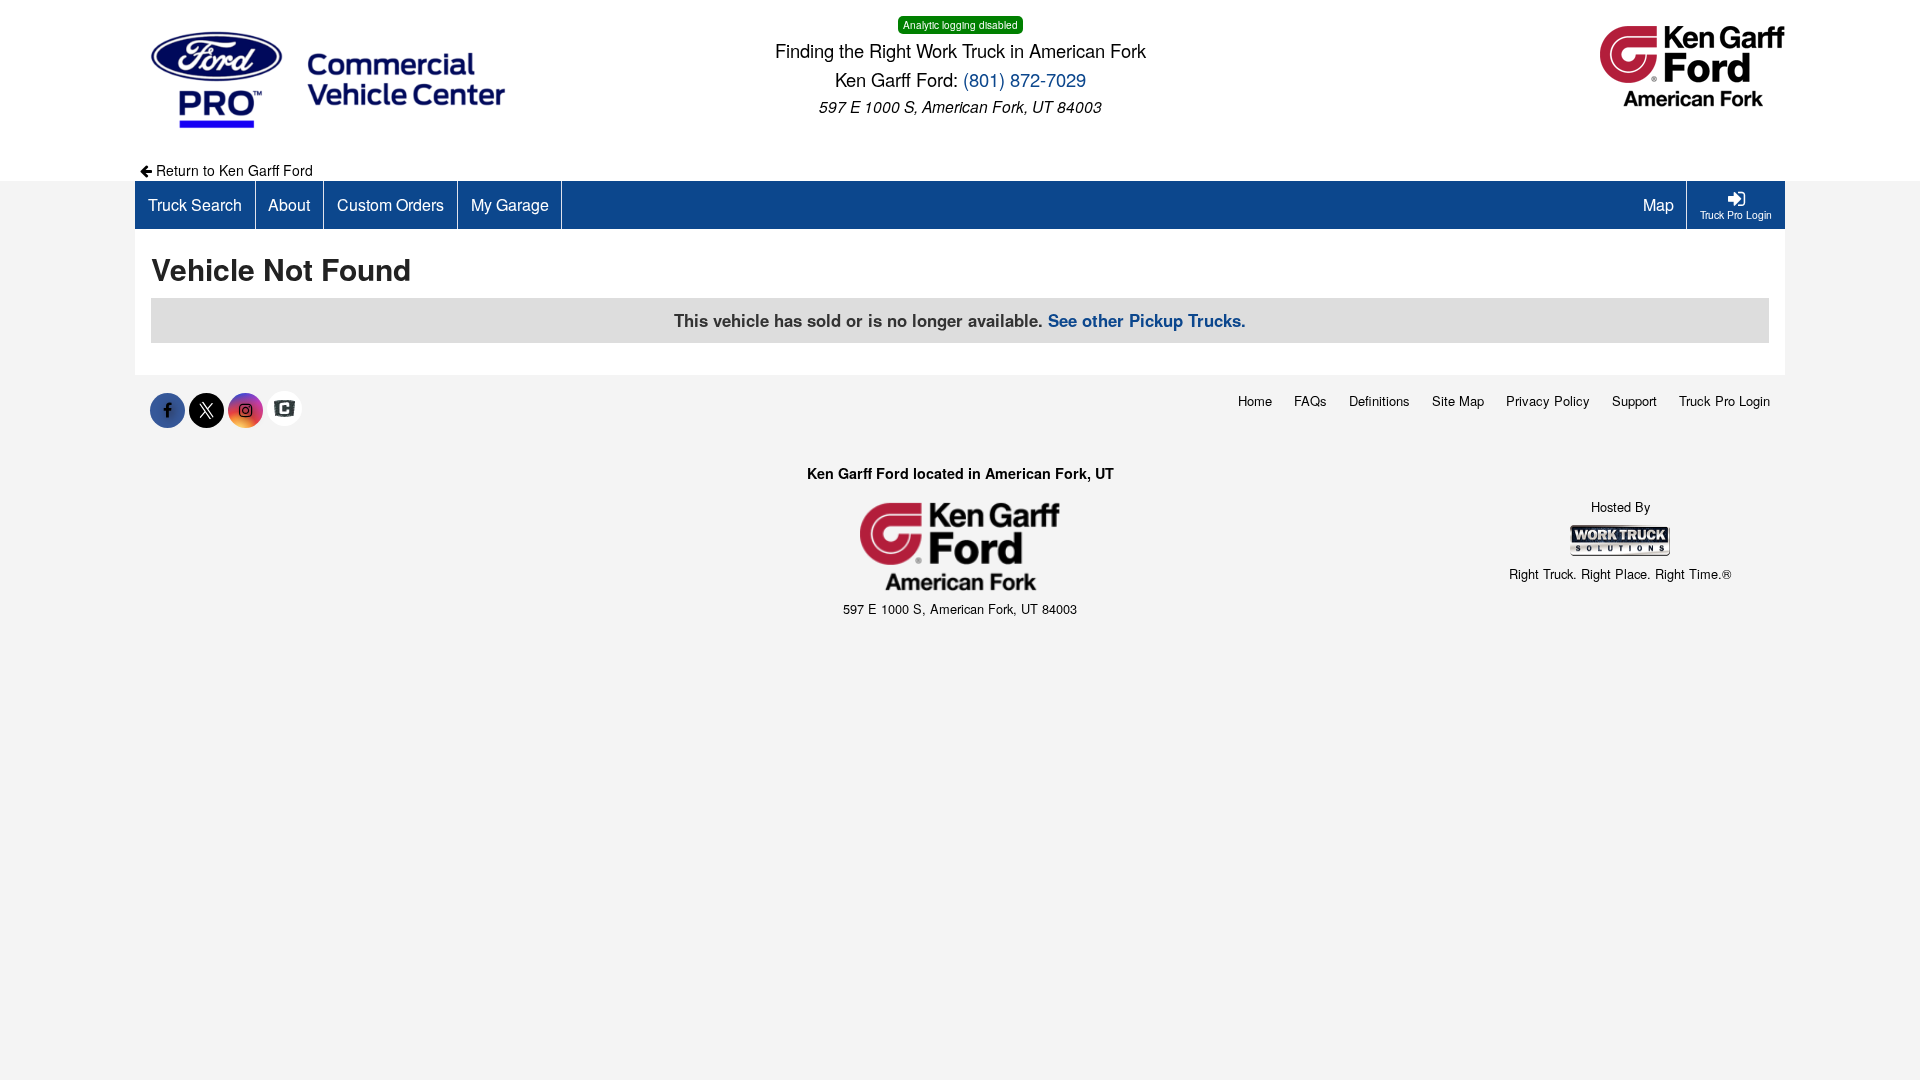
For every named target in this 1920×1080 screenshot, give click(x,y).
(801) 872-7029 (1024, 79)
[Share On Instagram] (245, 410)
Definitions (1379, 400)
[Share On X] (206, 410)
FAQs (1310, 400)
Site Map (1458, 400)
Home (1255, 400)
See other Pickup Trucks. (1147, 320)
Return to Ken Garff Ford (232, 170)
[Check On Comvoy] (284, 410)
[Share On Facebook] (167, 410)
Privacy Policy (1548, 400)
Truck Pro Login (1724, 400)
